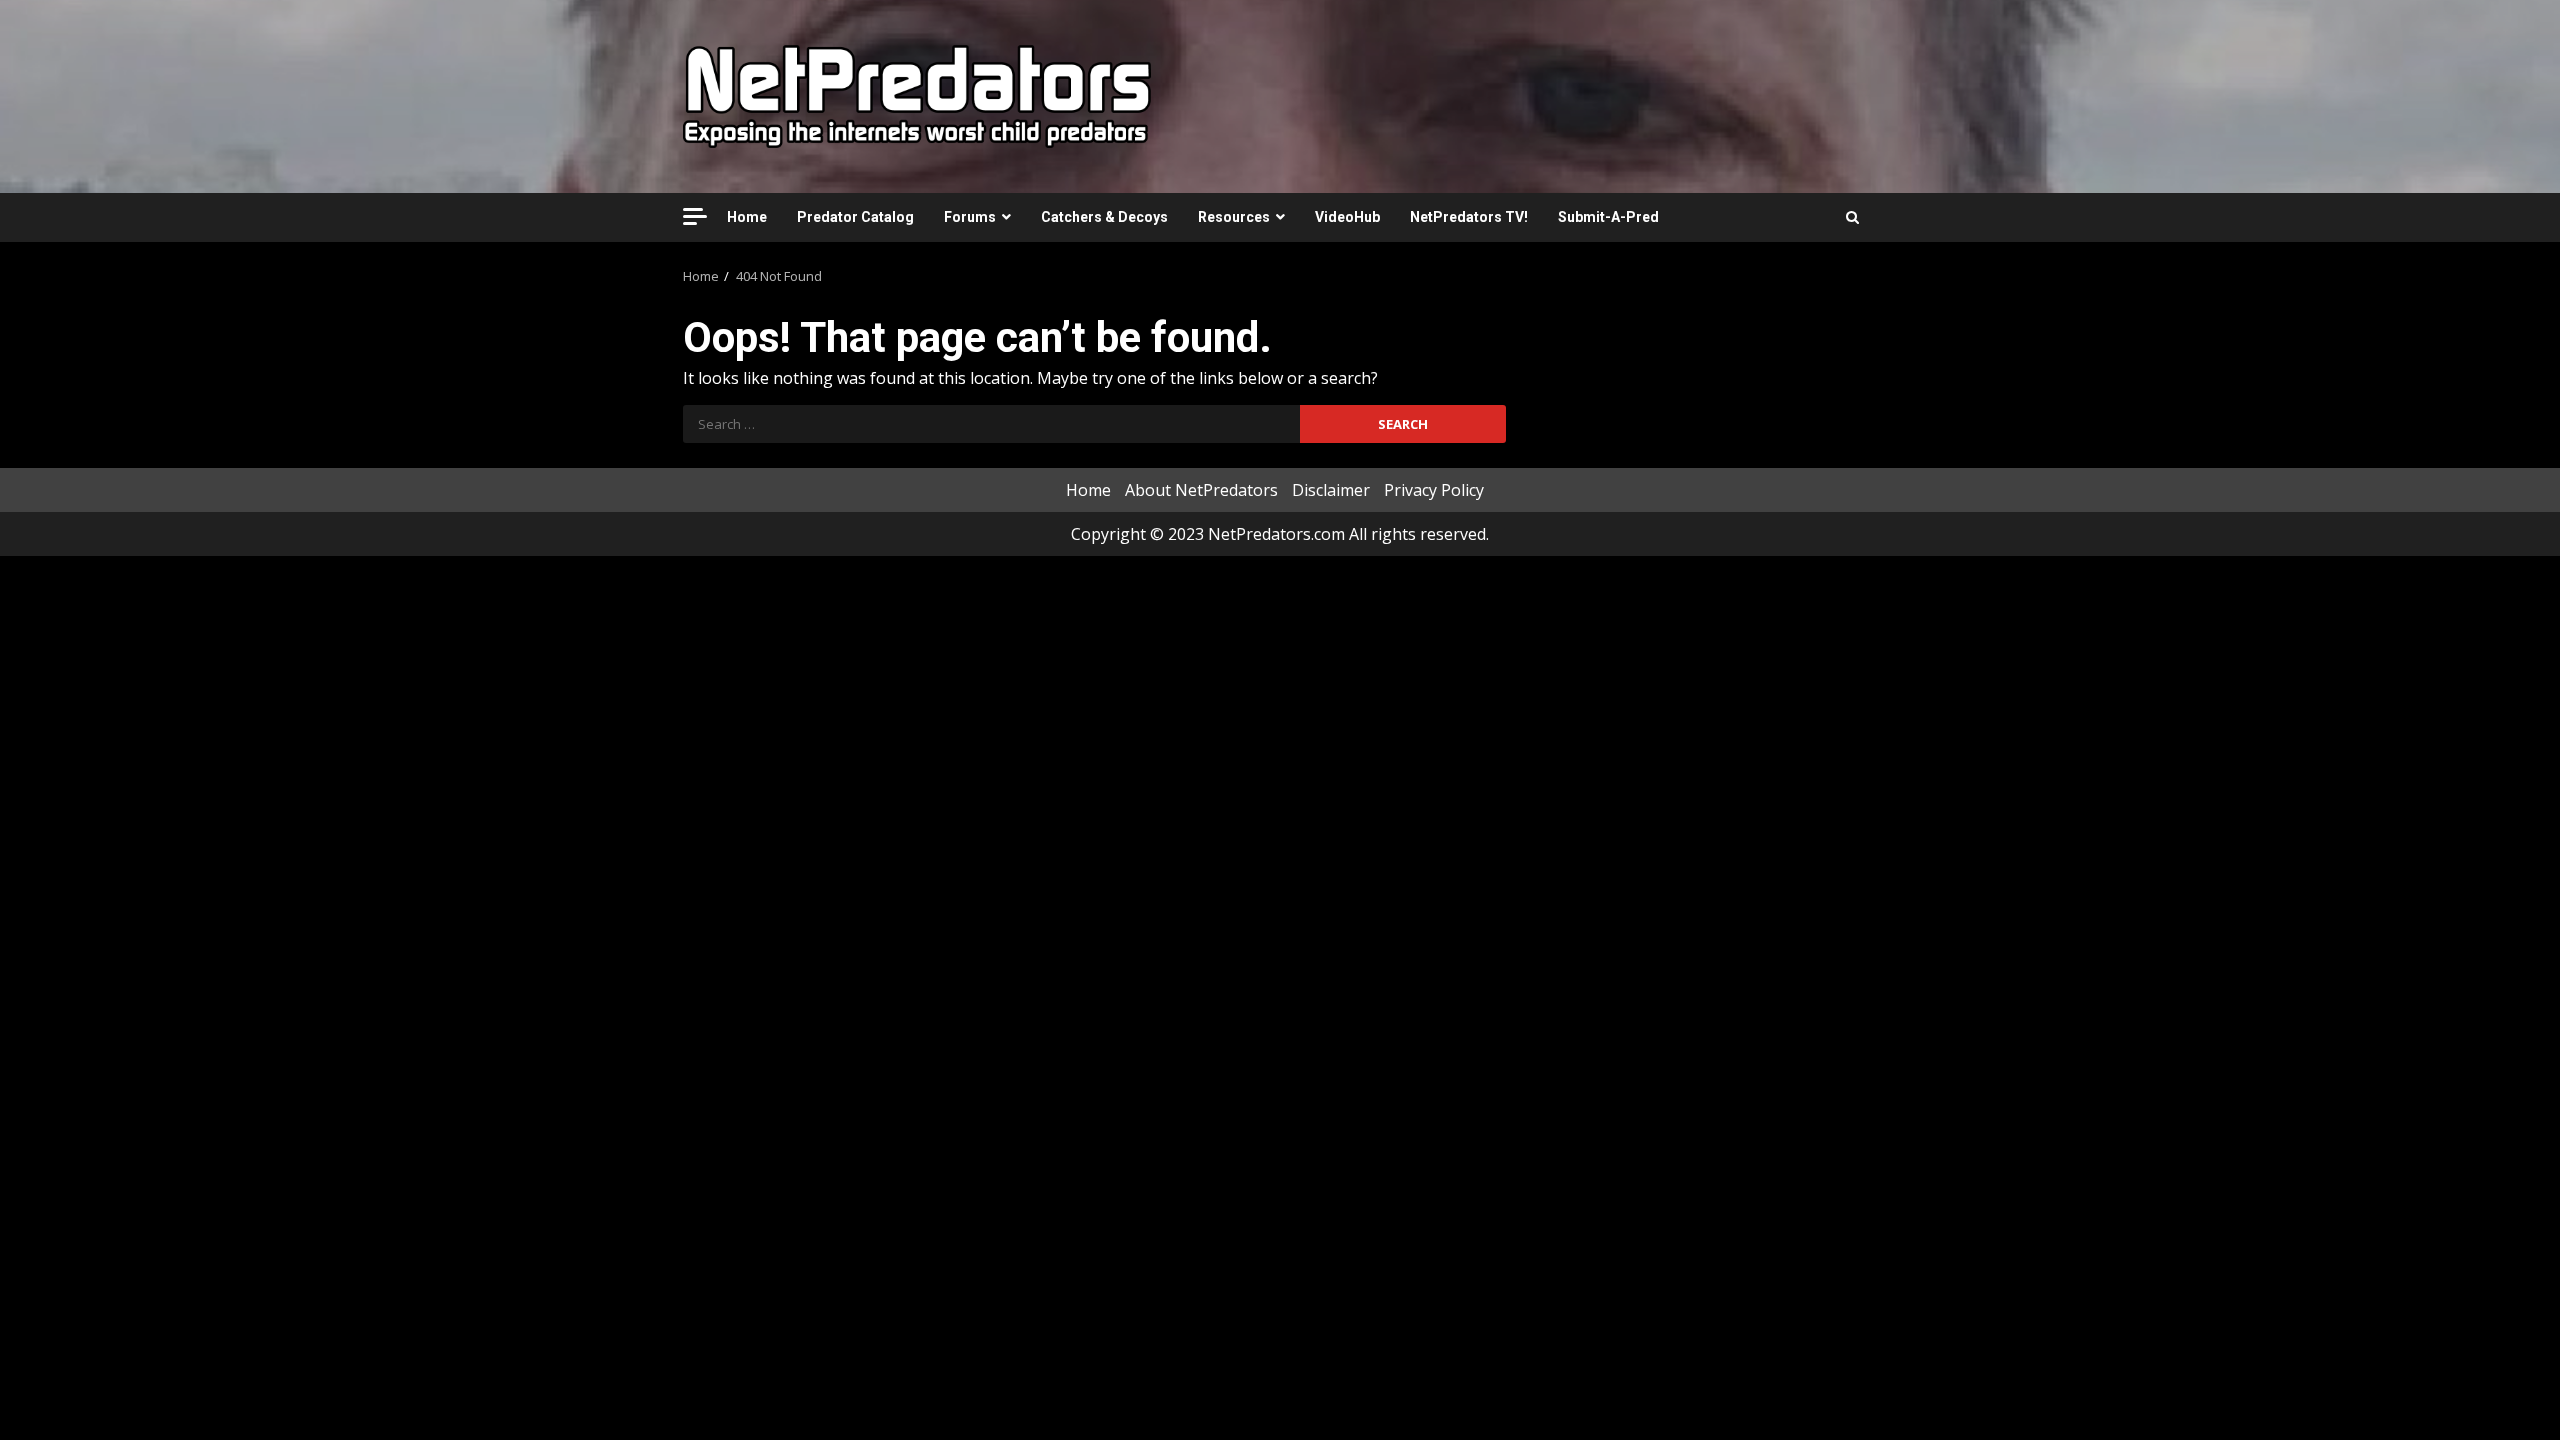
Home (747, 217)
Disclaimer (1331, 490)
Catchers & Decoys (1104, 217)
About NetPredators (1201, 490)
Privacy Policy (1434, 490)
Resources (1234, 217)
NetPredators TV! (1469, 217)
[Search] (1852, 217)
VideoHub (1347, 217)
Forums (970, 217)
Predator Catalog (855, 217)
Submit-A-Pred (1608, 217)
